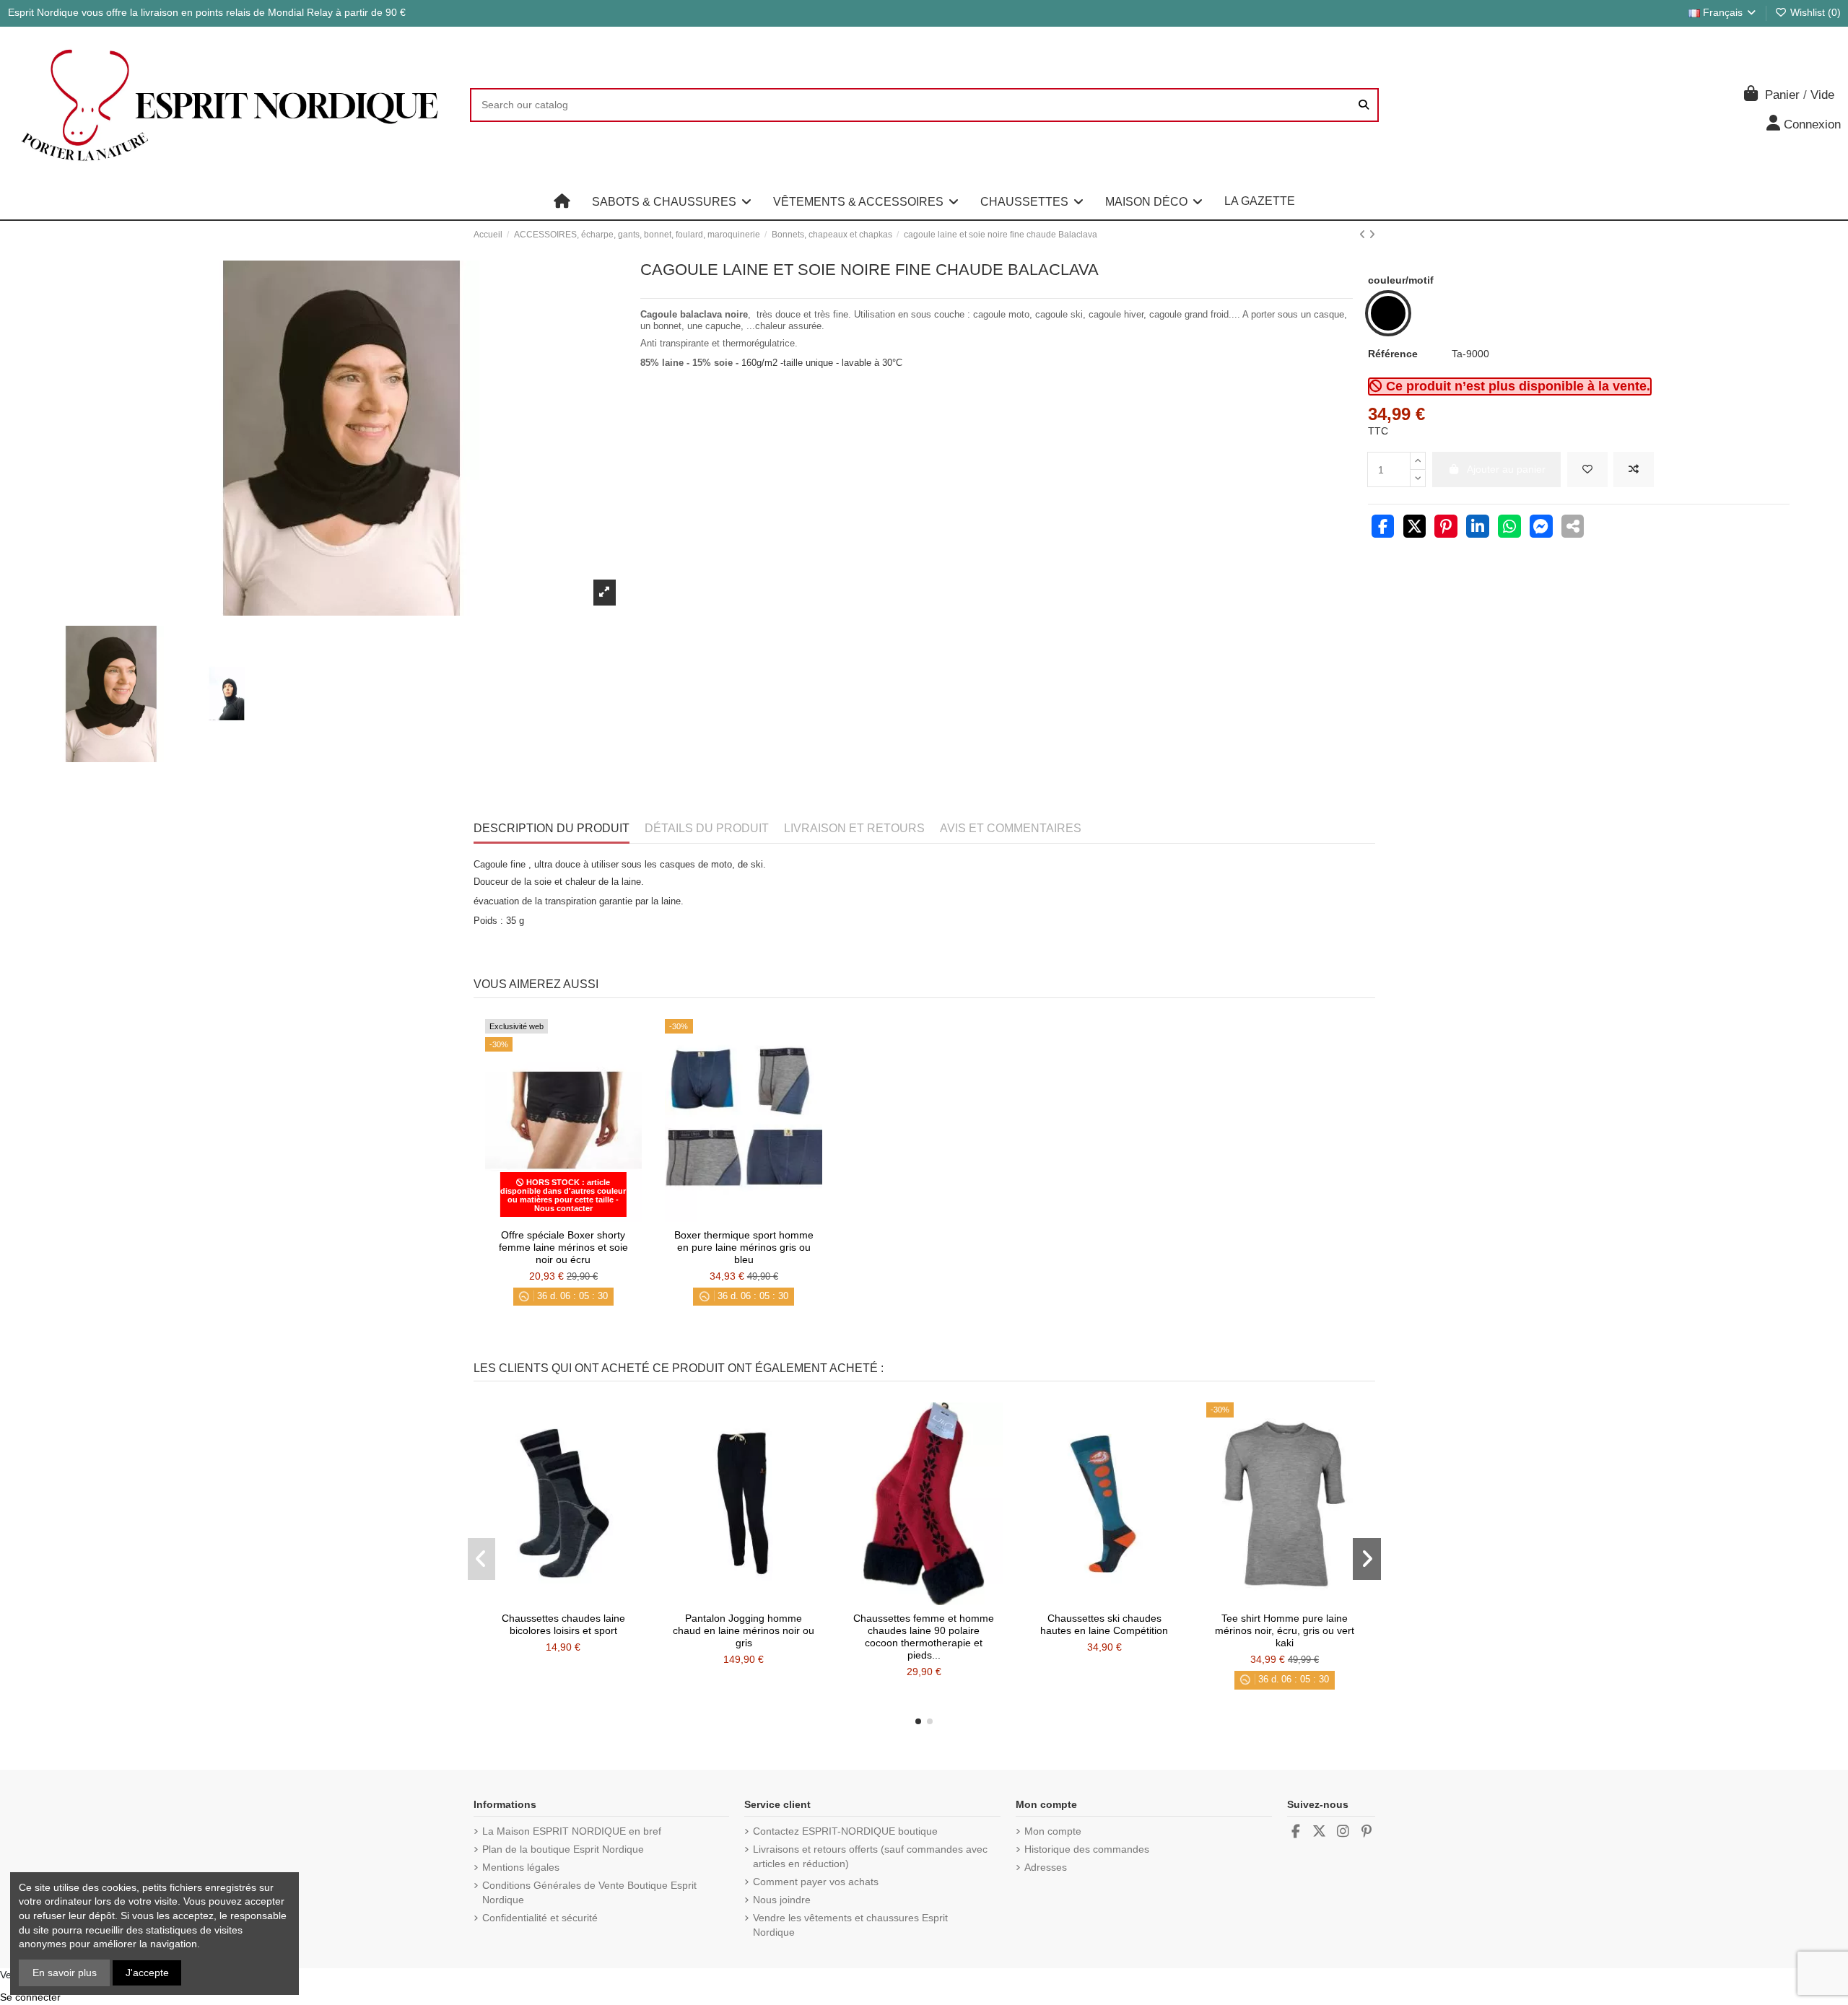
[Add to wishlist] (1587, 469)
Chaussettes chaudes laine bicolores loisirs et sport (563, 1624)
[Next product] (1372, 235)
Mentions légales (521, 1867)
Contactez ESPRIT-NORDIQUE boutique (845, 1831)
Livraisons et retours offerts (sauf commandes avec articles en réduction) (870, 1856)
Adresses (1046, 1867)
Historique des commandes (1087, 1849)
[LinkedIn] (1478, 528)
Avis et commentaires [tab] (1011, 828)
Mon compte (1053, 1831)
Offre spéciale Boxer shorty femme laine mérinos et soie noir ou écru (563, 1247)
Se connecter (30, 1997)
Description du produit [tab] (552, 828)
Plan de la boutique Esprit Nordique (563, 1849)
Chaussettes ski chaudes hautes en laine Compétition (1104, 1624)
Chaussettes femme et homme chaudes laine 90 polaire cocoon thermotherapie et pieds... (924, 1636)
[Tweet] (1415, 528)
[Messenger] (1541, 528)
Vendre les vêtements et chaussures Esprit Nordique (850, 1925)
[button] (672, 201)
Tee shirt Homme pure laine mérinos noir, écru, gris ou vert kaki (1285, 1630)
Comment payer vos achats (816, 1882)
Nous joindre (782, 1900)
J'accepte (147, 1973)
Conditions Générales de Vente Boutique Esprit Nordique (589, 1892)
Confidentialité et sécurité (540, 1918)
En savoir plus (65, 1973)
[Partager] (1383, 528)
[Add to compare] (1634, 469)
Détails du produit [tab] (707, 828)
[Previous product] (1364, 235)
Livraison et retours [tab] (854, 828)
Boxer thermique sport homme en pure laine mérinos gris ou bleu (744, 1247)
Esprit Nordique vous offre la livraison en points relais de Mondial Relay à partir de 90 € (207, 12)
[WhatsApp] (1509, 528)
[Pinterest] (1446, 528)
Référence (1393, 354)
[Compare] (562, 1217)
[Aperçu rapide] (583, 1217)
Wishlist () (1814, 12)
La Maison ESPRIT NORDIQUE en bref (572, 1831)
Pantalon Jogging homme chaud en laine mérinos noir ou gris (744, 1630)
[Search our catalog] (1364, 105)
